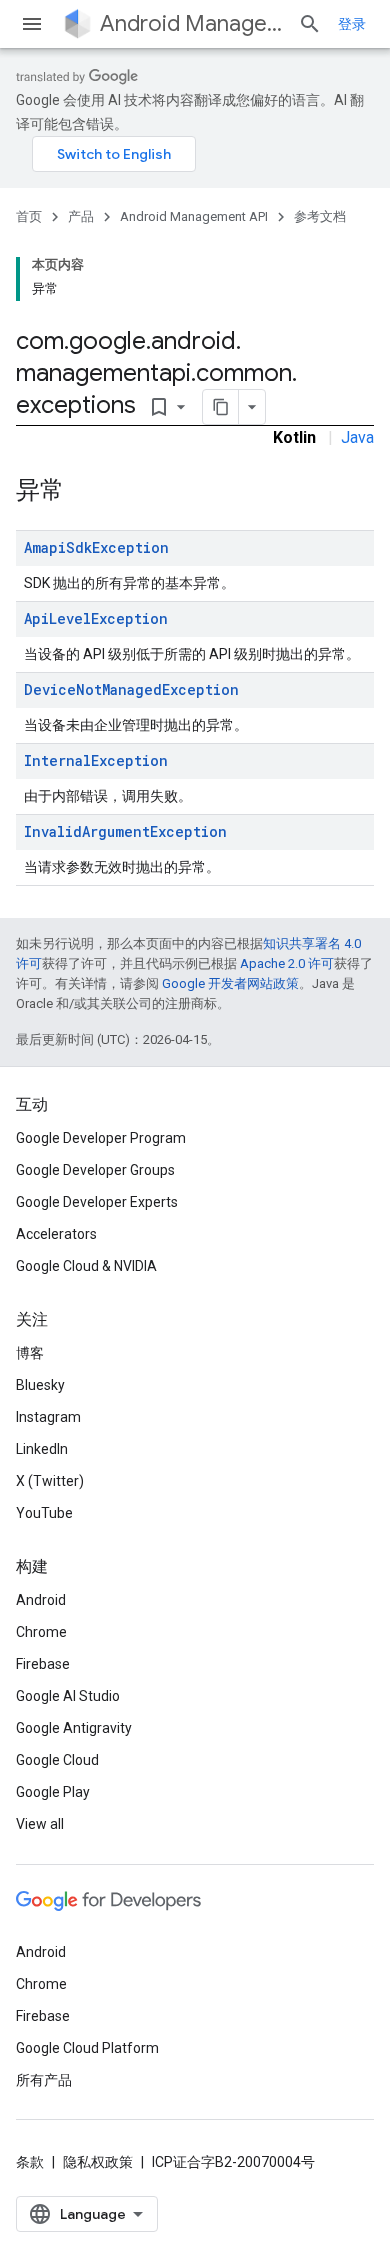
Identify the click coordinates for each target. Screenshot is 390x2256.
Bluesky (40, 1385)
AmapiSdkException (96, 547)
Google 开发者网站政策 (230, 983)
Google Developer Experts (97, 1202)
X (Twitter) (50, 1481)
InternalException (96, 760)
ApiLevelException (96, 618)
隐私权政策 (98, 2162)
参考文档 (320, 216)
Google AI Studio (68, 1696)
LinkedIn (42, 1449)
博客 (30, 1353)
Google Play (53, 1792)
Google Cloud (57, 1760)
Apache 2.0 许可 (287, 963)
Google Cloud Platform (87, 2048)
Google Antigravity (74, 1728)
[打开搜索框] (310, 24)
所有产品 (44, 2080)
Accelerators (56, 1234)
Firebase (43, 1664)
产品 (81, 216)
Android (41, 1600)
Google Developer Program (101, 1138)
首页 (29, 216)
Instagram (48, 1417)
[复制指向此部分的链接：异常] (84, 492)
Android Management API (191, 23)
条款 (30, 2162)
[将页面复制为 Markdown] (221, 407)
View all (40, 1824)
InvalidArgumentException (125, 831)
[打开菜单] (32, 24)
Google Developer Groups (95, 1170)
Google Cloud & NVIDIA (86, 1266)
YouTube (44, 1513)
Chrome (41, 1632)
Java (357, 437)
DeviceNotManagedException (131, 689)
